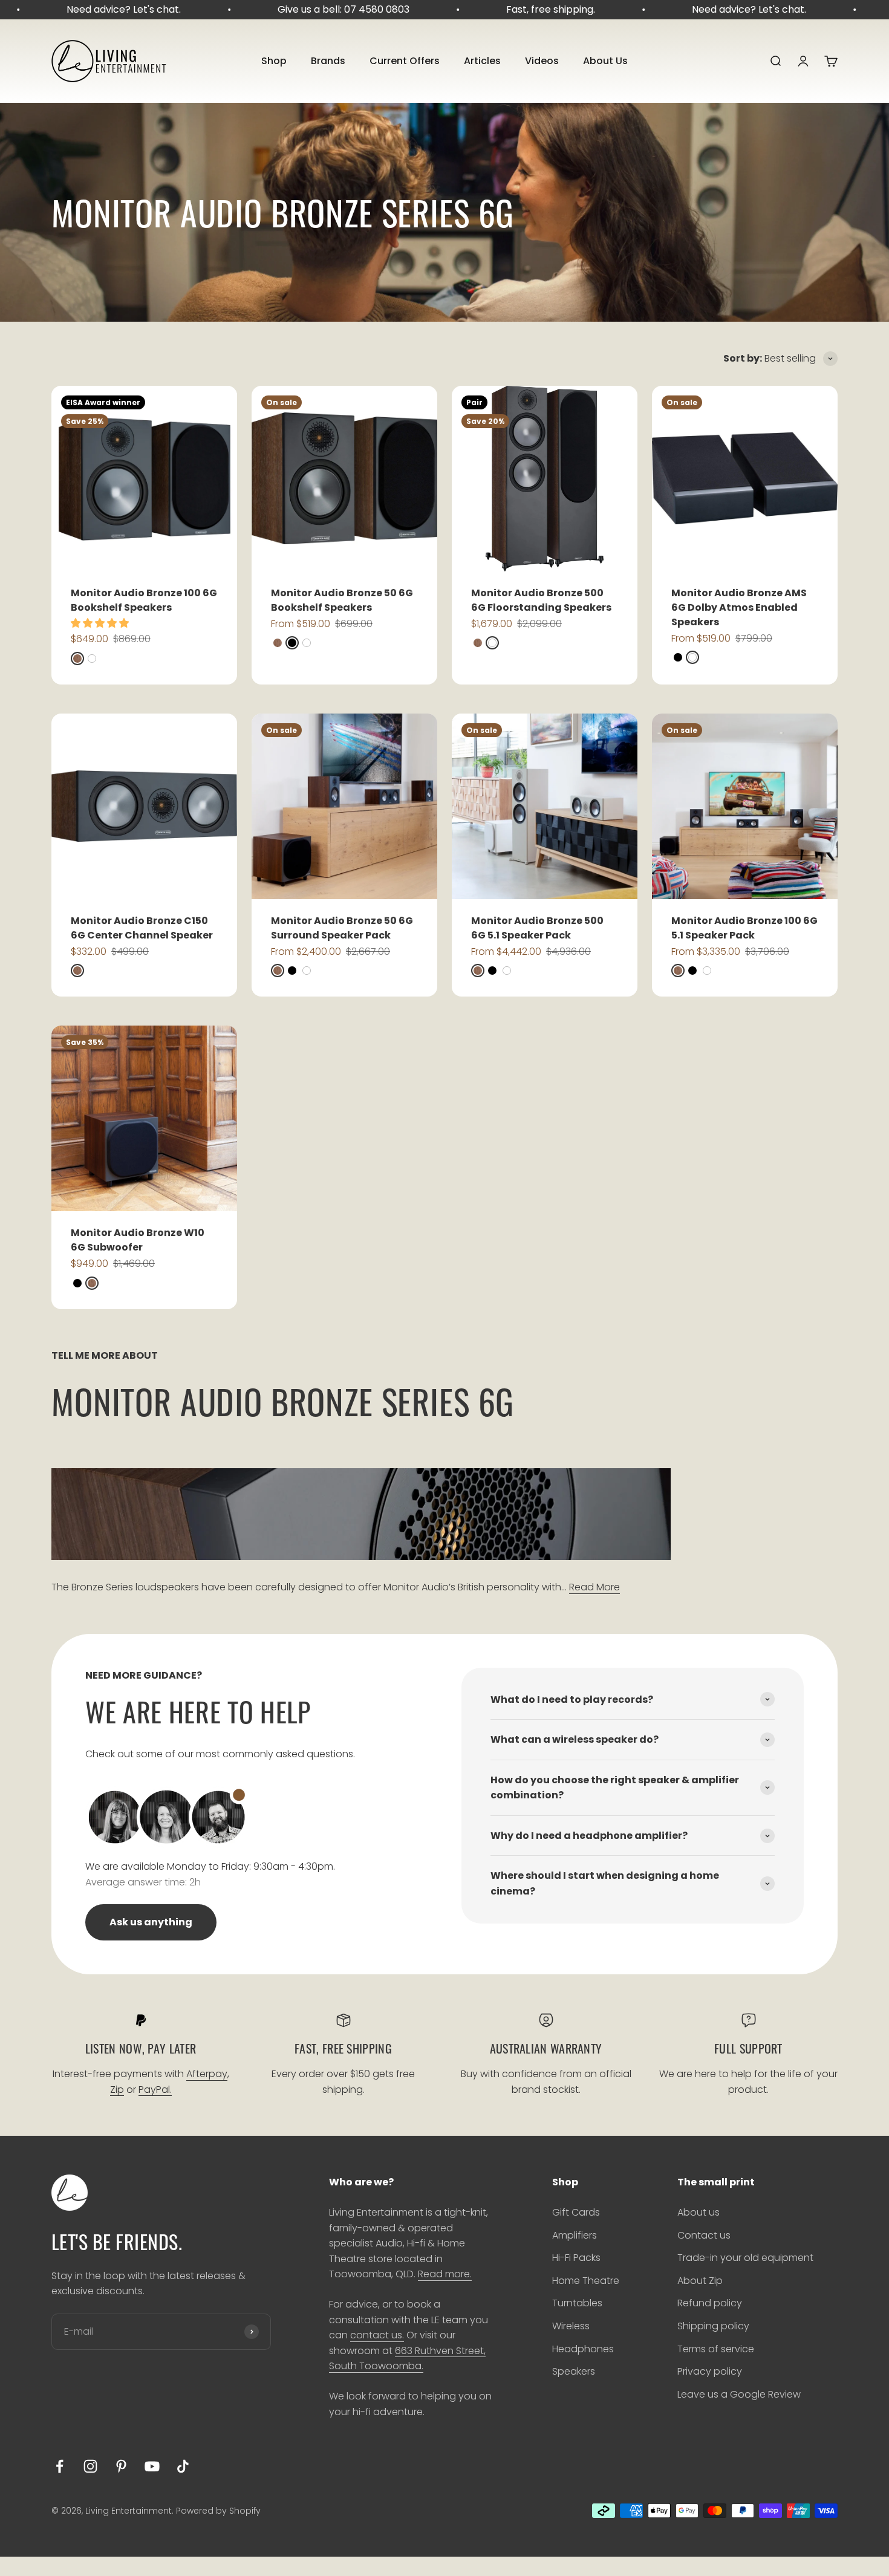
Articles (482, 61)
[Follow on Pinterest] (121, 2466)
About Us (605, 61)
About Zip (700, 2281)
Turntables (577, 2303)
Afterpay (207, 2074)
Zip (117, 2090)
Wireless (571, 2326)
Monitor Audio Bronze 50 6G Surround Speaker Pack (342, 928)
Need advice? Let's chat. (93, 9)
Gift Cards (576, 2212)
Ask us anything (151, 1922)
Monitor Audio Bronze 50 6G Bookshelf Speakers (342, 600)
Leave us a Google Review (739, 2394)
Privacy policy (710, 2371)
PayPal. (155, 2090)
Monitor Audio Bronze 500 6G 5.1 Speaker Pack (537, 928)
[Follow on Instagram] (90, 2466)
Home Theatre (586, 2281)
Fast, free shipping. (520, 9)
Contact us (704, 2235)
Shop (274, 61)
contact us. (377, 2335)
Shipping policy (713, 2326)
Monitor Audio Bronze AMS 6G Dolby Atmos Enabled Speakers (739, 607)
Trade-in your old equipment (745, 2258)
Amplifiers (575, 2235)
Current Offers (405, 61)
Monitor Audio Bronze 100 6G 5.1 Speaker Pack (744, 928)
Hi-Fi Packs (576, 2258)
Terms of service (716, 2349)
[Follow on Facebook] (60, 2466)
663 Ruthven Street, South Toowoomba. (407, 2359)
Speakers (574, 2371)
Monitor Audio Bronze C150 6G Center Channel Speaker (142, 928)
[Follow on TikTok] (183, 2466)
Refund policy (710, 2303)
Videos (542, 61)
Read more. (445, 2274)
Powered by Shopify (218, 2511)
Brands (328, 61)
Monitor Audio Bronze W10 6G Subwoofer (138, 1240)
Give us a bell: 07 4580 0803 (313, 9)
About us (698, 2212)
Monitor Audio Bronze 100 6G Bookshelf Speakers (144, 600)
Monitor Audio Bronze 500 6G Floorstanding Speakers (541, 600)
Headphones (583, 2349)
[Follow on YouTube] (152, 2466)
